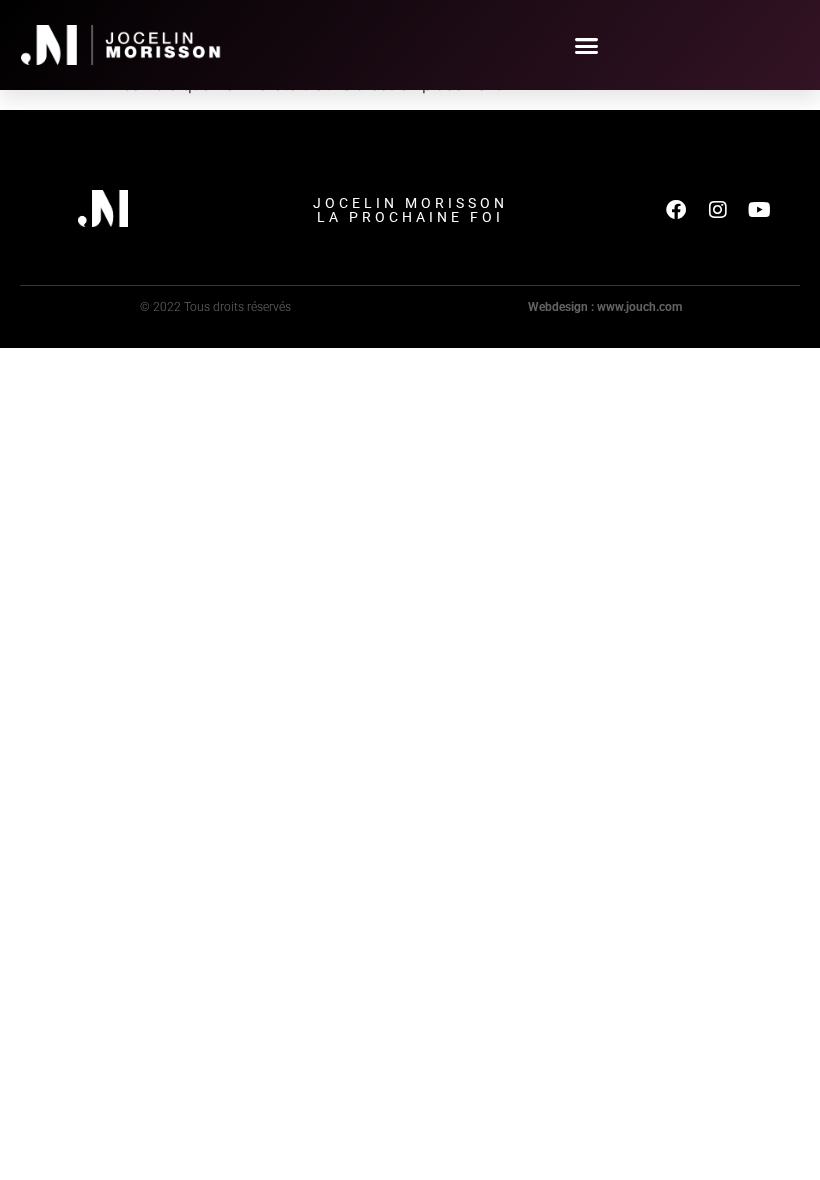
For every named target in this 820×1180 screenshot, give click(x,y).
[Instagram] (718, 210)
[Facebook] (676, 210)
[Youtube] (760, 210)
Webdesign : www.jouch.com (605, 307)
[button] (587, 45)
